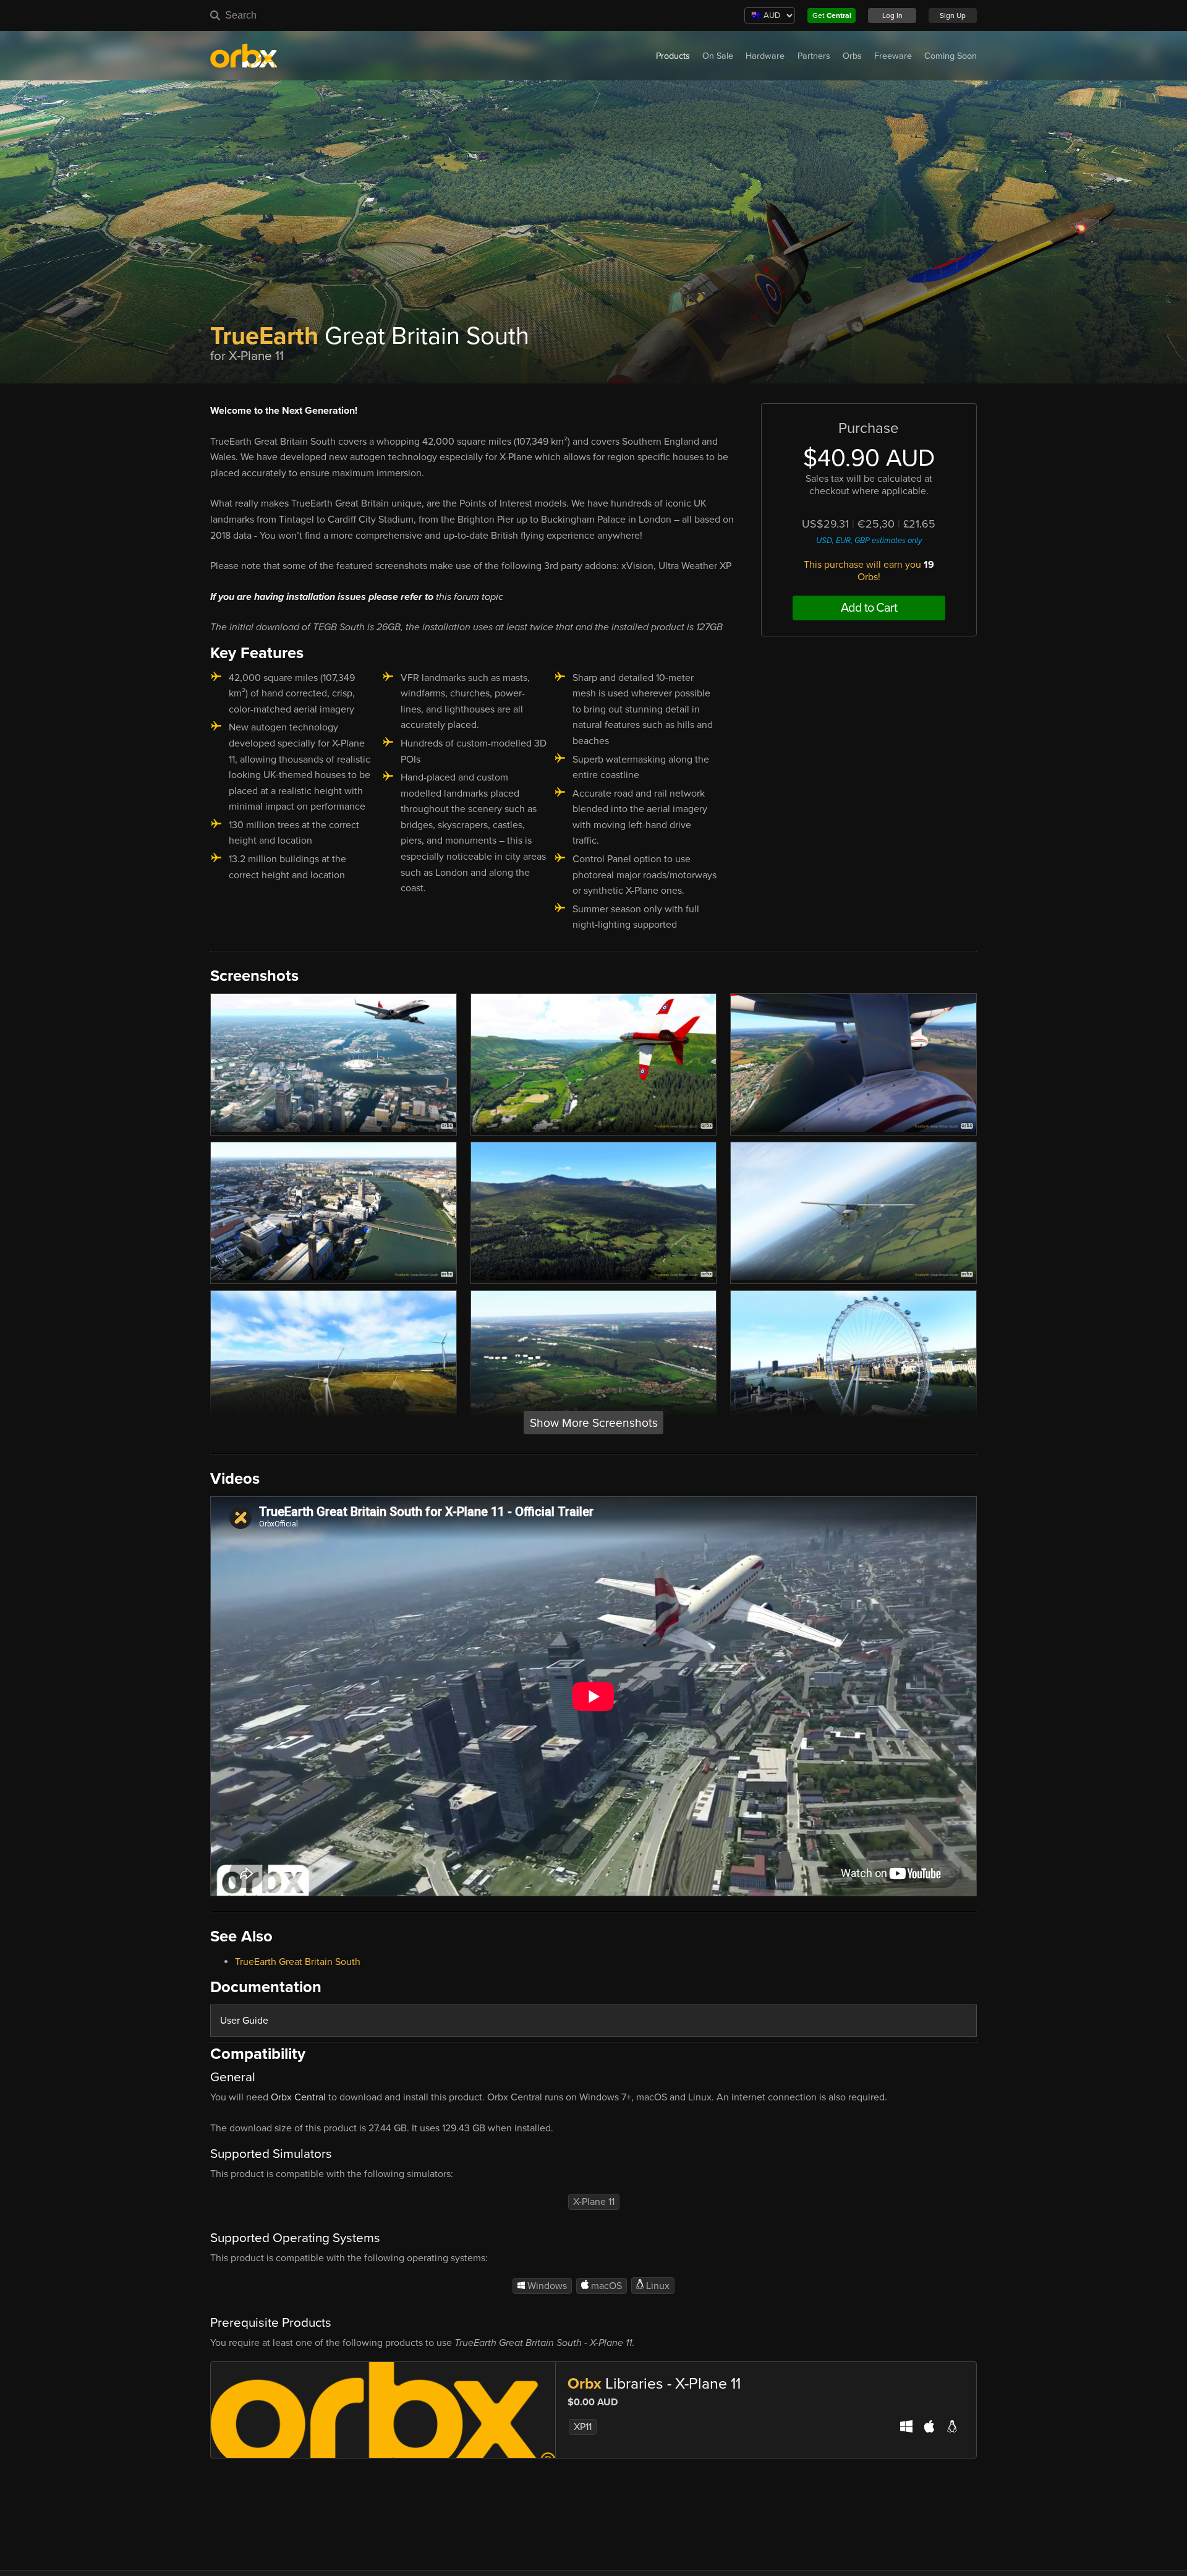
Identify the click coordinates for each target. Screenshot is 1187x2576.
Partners (814, 56)
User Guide (244, 2021)
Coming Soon (951, 56)
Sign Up (953, 15)
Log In (892, 15)
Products (673, 56)
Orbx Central (298, 2097)
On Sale (718, 56)
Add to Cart (869, 608)
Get (832, 15)
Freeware (893, 56)
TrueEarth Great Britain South (298, 1962)
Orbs (852, 56)
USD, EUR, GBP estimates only (869, 541)
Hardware (765, 56)
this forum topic (470, 597)
